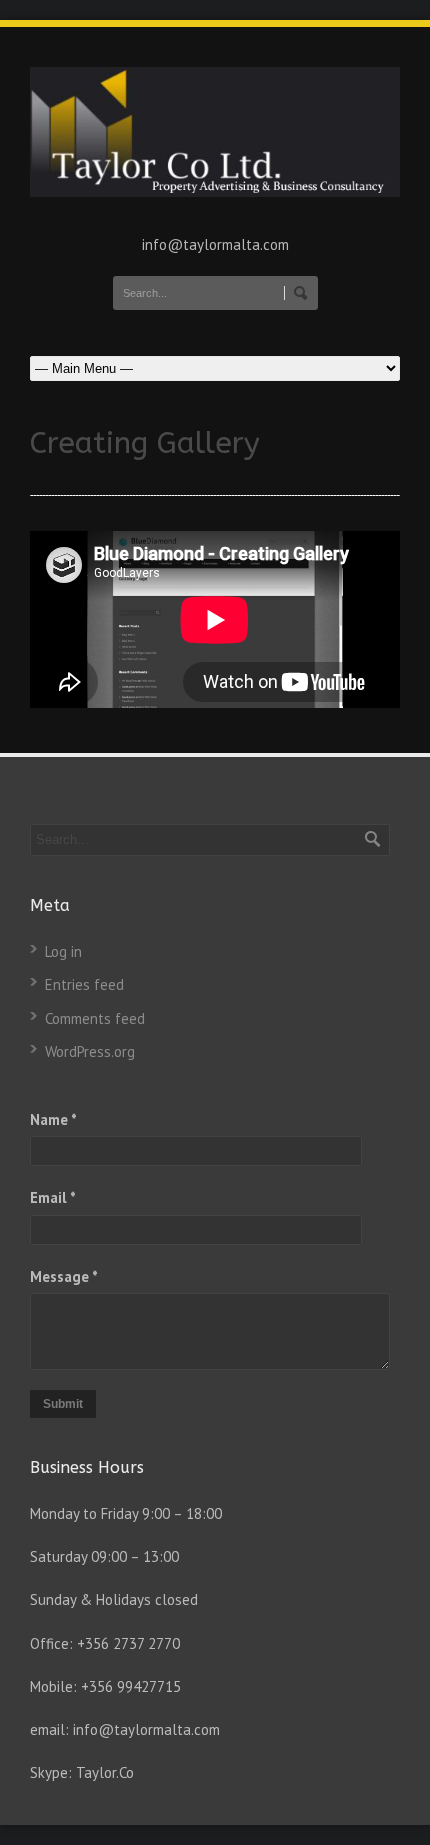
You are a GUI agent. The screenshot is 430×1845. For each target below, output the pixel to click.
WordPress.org (90, 1051)
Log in (63, 951)
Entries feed (84, 984)
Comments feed (95, 1018)
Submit (63, 1404)
